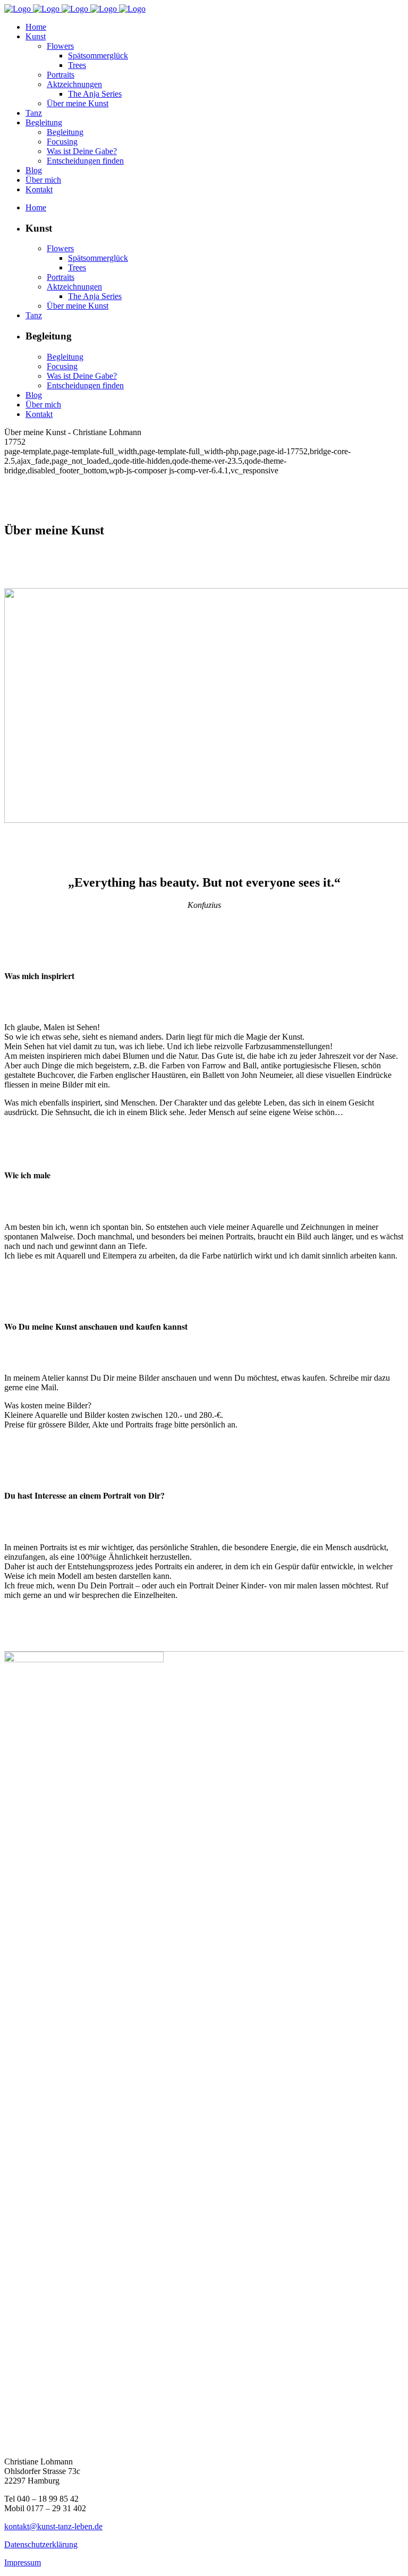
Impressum (23, 2562)
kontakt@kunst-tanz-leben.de (53, 2526)
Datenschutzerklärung (41, 2544)
